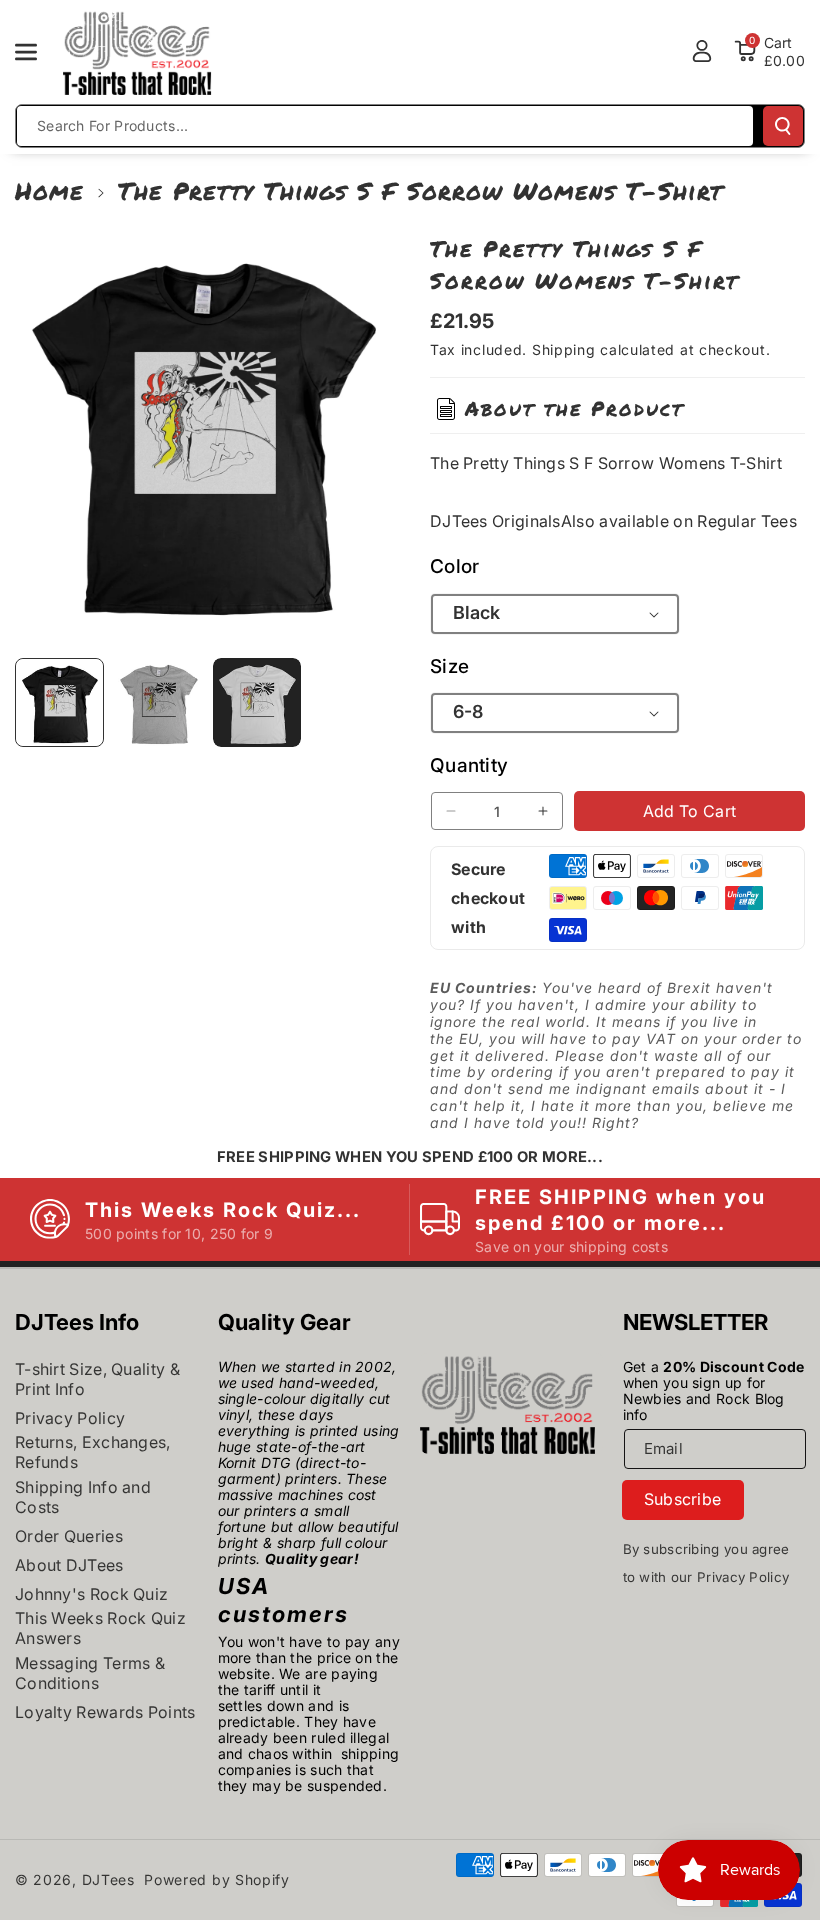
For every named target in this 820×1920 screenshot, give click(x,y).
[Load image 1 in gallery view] (59, 702)
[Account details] (702, 51)
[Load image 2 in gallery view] (158, 702)
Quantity (469, 765)
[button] (37, 52)
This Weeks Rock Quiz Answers (100, 1628)
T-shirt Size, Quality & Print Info (97, 1379)
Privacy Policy (70, 1418)
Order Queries (69, 1536)
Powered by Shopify (217, 1879)
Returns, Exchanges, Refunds (93, 1452)
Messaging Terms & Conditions (90, 1673)
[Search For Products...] (783, 126)
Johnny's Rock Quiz (91, 1594)
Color (455, 566)
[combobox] (385, 126)
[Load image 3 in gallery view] (257, 702)
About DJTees (69, 1565)
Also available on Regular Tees (679, 521)
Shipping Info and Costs (83, 1497)
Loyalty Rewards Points (105, 1712)
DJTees (108, 1879)
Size (449, 666)
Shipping (564, 349)
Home (49, 190)
